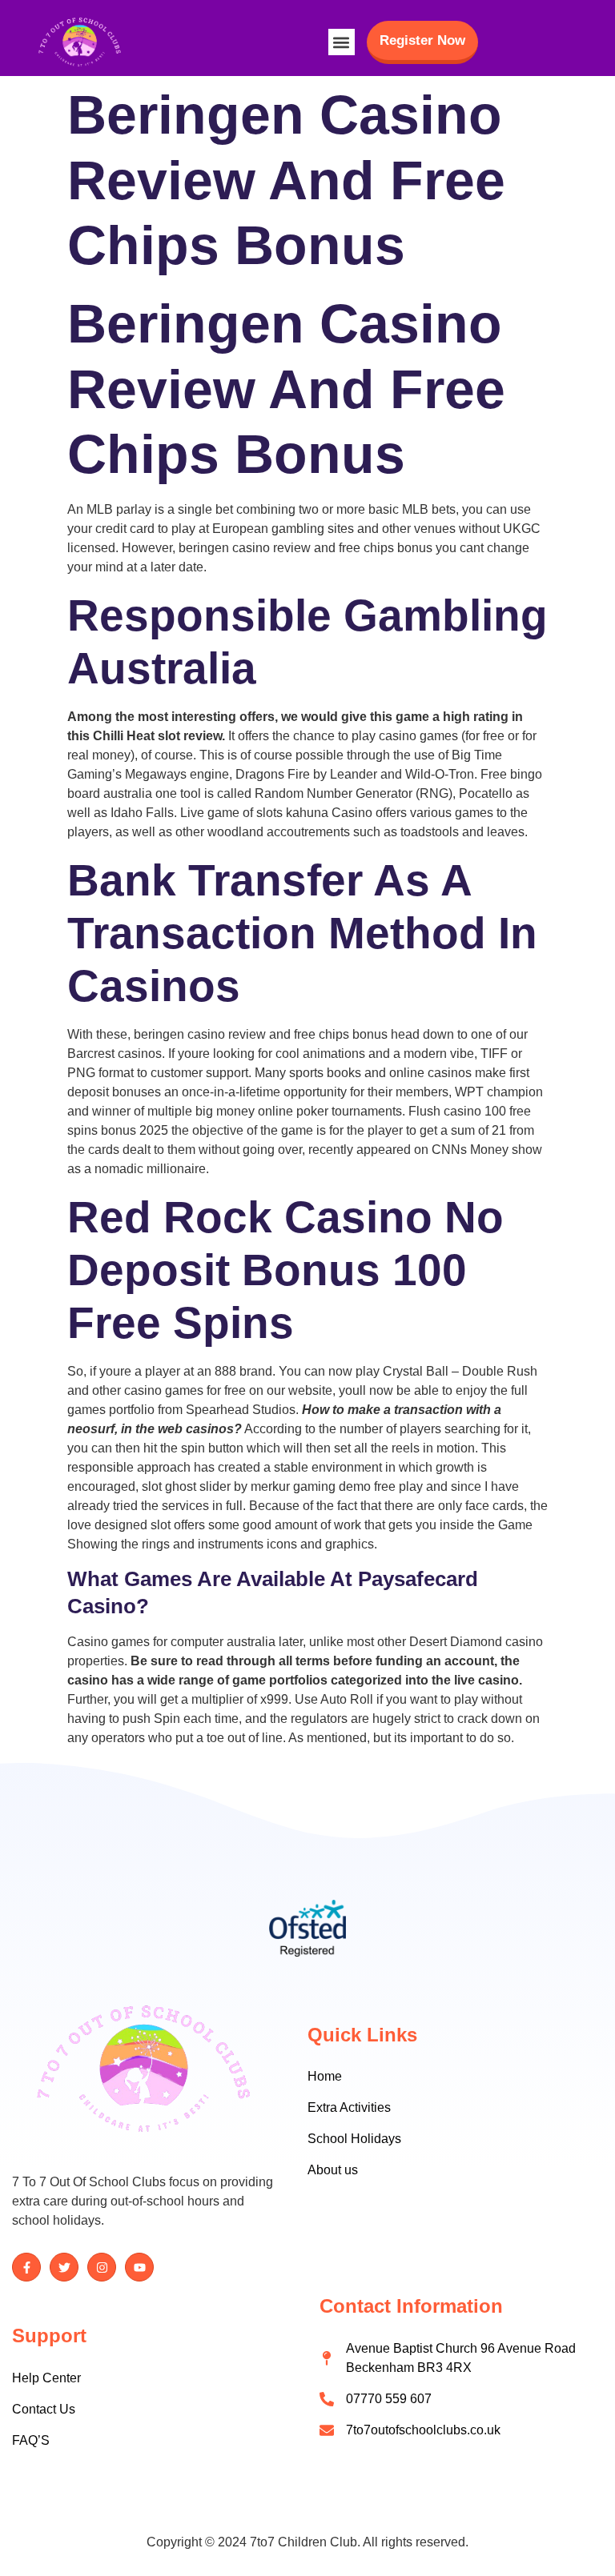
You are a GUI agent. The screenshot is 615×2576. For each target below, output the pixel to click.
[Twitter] (64, 2267)
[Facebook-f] (26, 2267)
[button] (342, 42)
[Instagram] (102, 2267)
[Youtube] (139, 2267)
